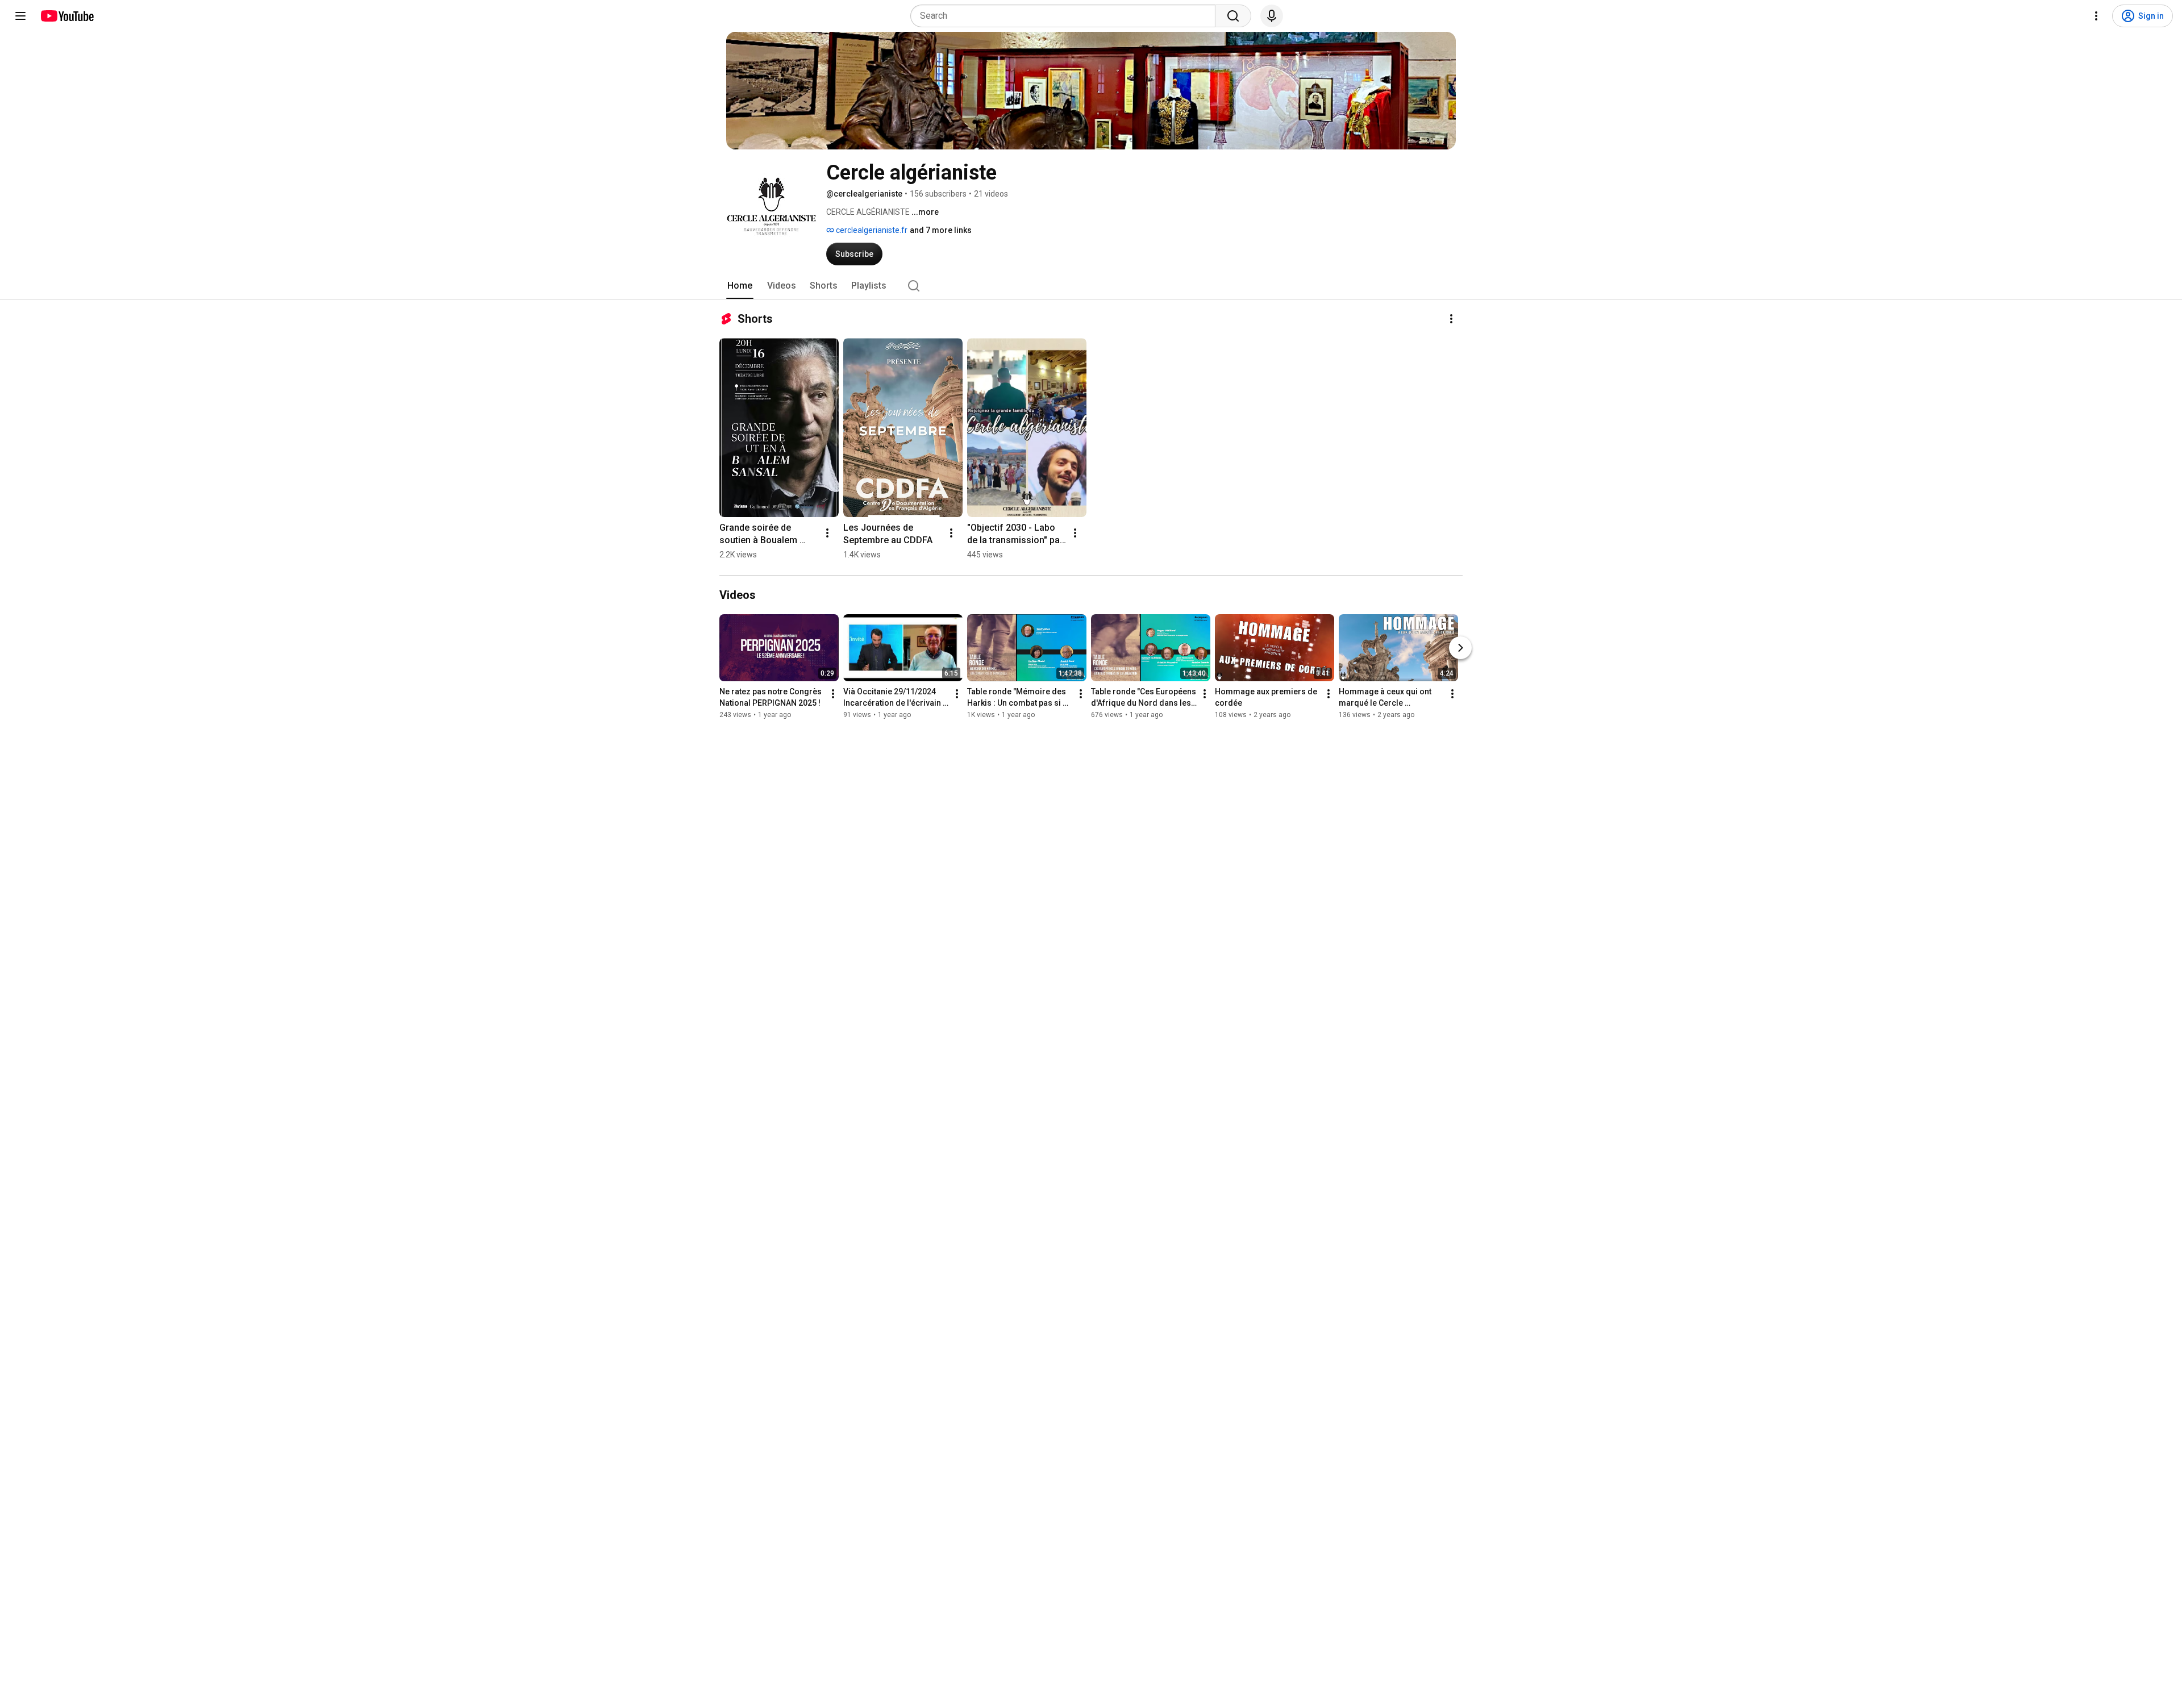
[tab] (740, 286)
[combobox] (1066, 16)
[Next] (1460, 648)
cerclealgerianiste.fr (871, 230)
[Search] (1233, 16)
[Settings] (2096, 16)
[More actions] (1451, 319)
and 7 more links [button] (941, 230)
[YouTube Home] (67, 16)
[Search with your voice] (1272, 16)
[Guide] (20, 16)
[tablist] (1091, 286)
